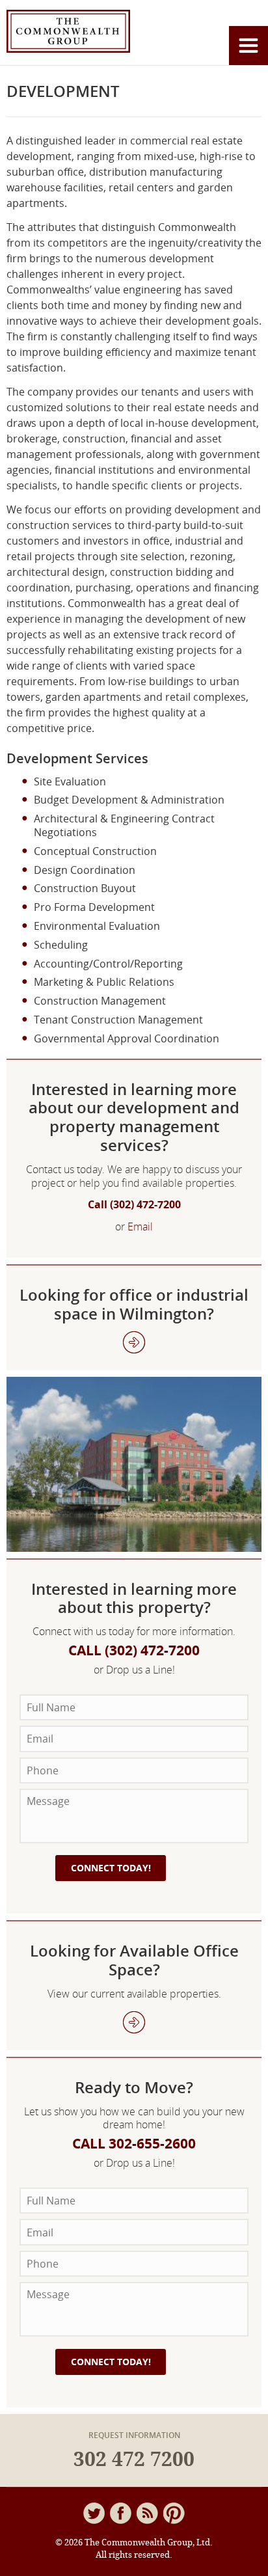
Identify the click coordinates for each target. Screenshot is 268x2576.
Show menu (248, 46)
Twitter (94, 2513)
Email (140, 1227)
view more (134, 2022)
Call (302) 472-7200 (134, 1204)
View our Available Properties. (134, 1342)
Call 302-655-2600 (134, 2144)
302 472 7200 (134, 2460)
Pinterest (174, 2513)
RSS (147, 2513)
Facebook (121, 2513)
